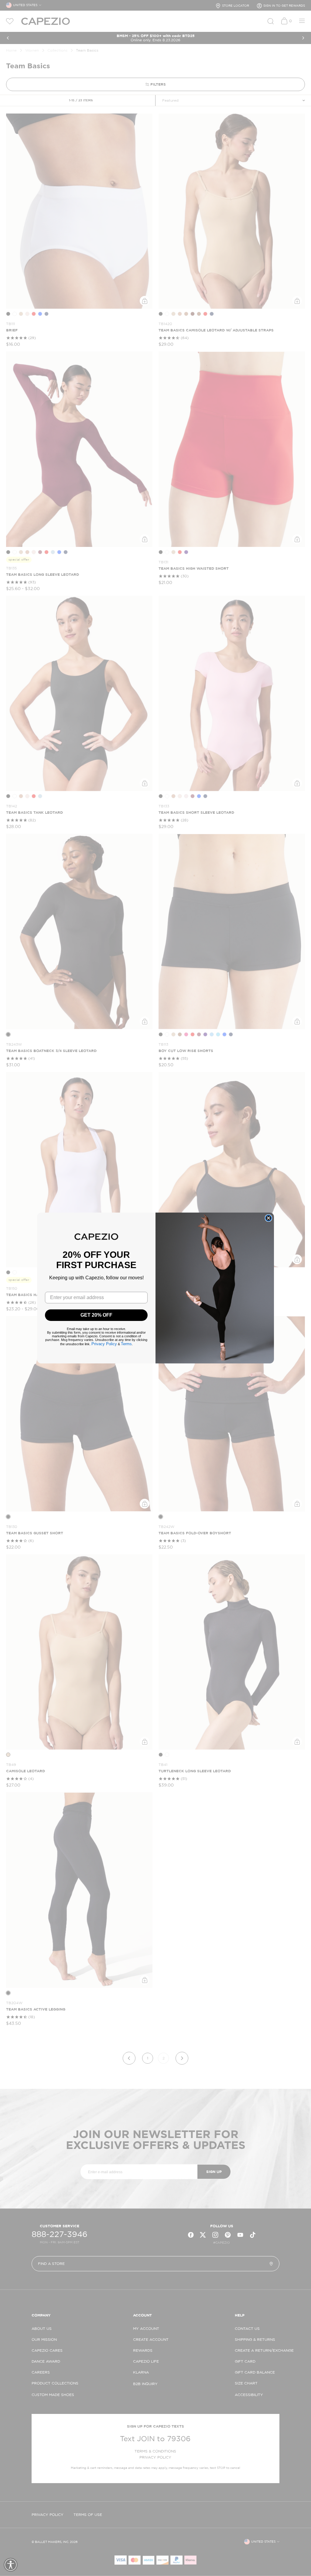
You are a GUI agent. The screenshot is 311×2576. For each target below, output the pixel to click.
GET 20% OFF (96, 1315)
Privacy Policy (104, 1344)
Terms (126, 1344)
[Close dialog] (268, 1218)
